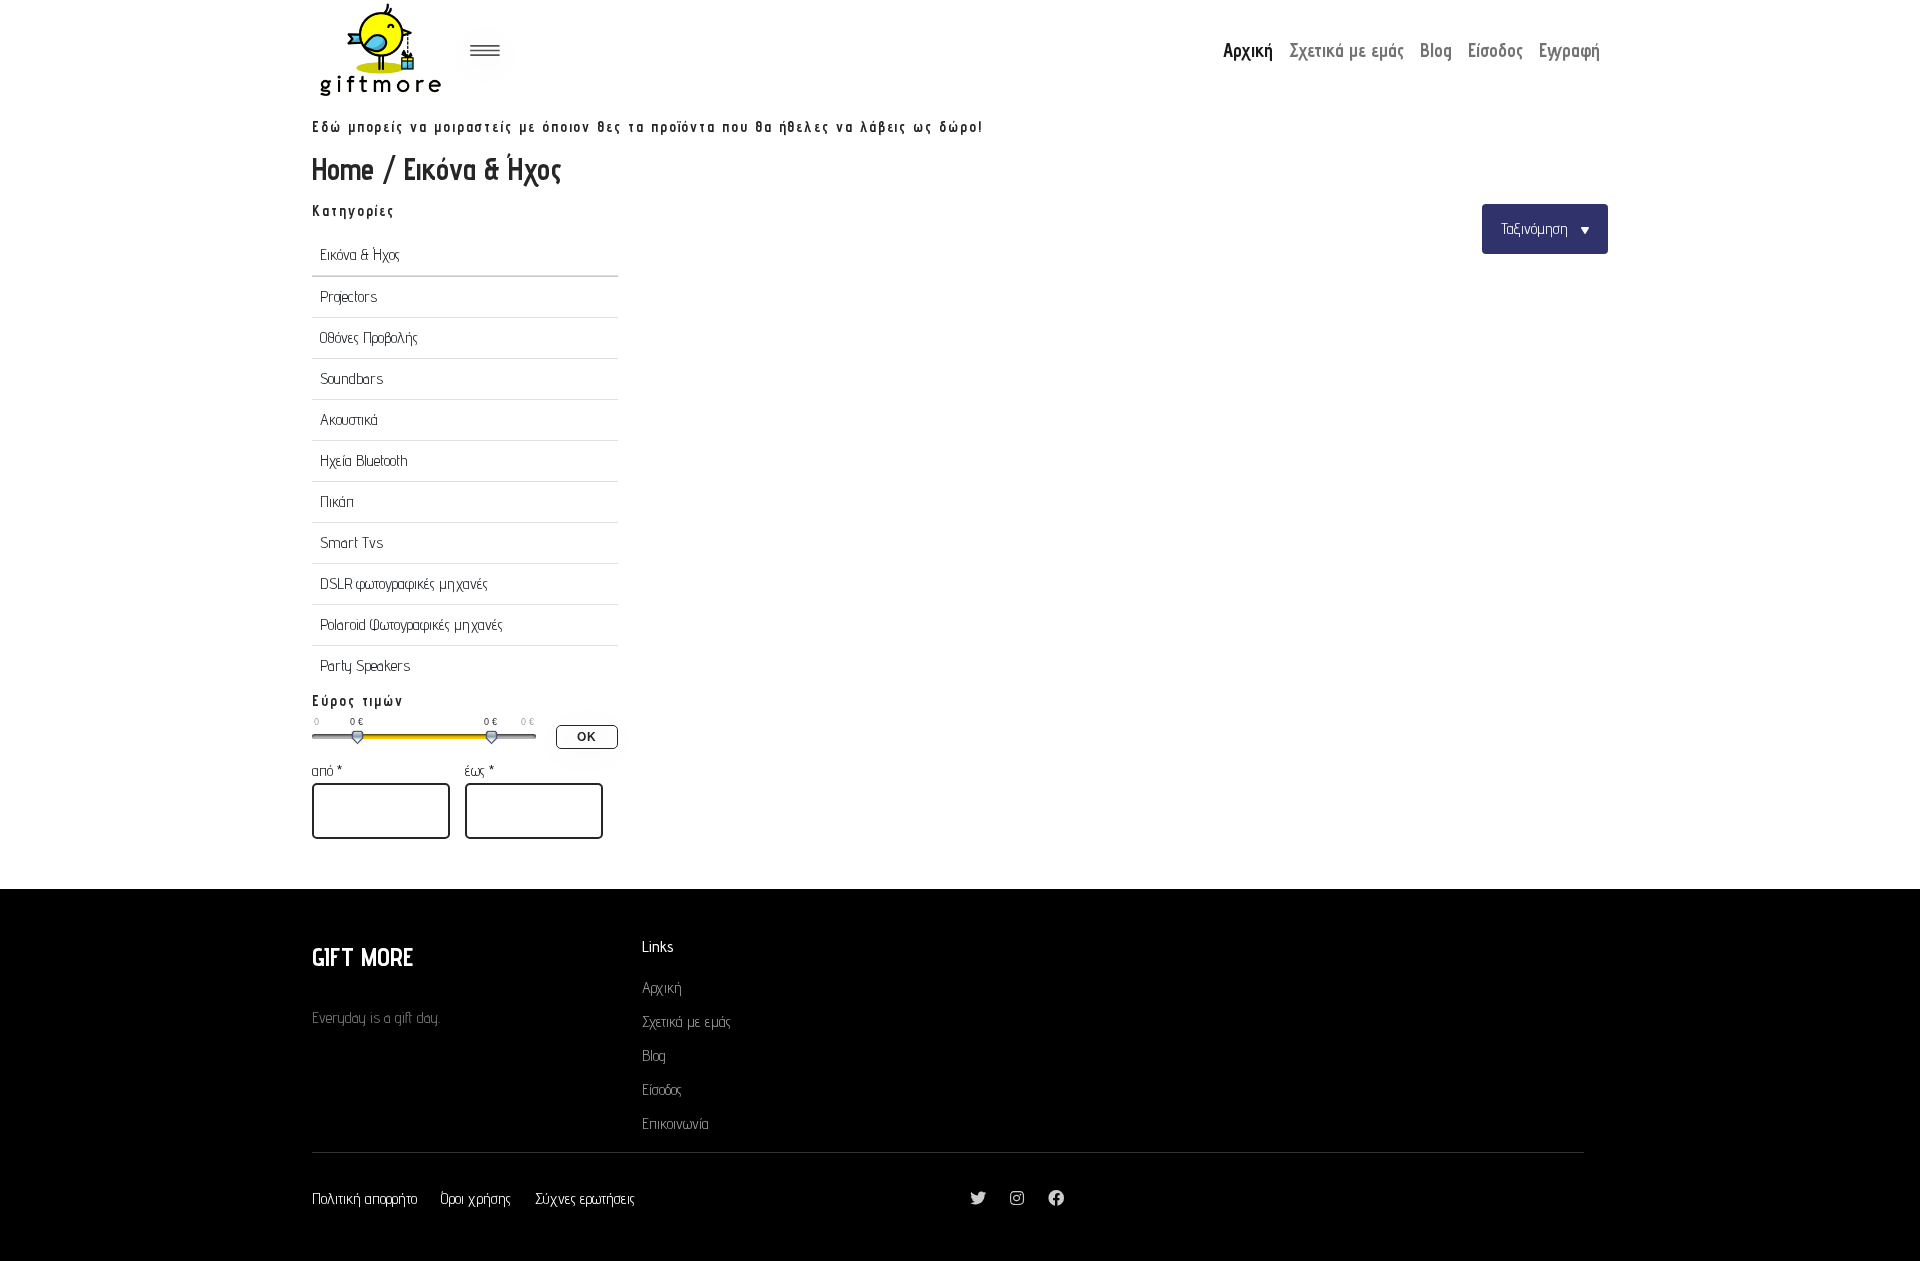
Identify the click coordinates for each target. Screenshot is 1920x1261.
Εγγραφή (1569, 50)
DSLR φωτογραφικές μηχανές (404, 583)
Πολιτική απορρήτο (364, 1198)
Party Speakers (365, 665)
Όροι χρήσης (476, 1198)
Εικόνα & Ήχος (360, 254)
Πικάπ (337, 501)
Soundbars (351, 378)
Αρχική (1248, 50)
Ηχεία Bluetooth (363, 460)
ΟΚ (587, 737)
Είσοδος (1495, 50)
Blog (1436, 50)
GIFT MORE (362, 956)
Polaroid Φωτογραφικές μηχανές (411, 624)
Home (343, 169)
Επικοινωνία (675, 1123)
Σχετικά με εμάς (1346, 50)
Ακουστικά (349, 419)
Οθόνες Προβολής (369, 337)
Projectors (348, 296)
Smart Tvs (351, 542)
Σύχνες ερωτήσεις (585, 1198)
